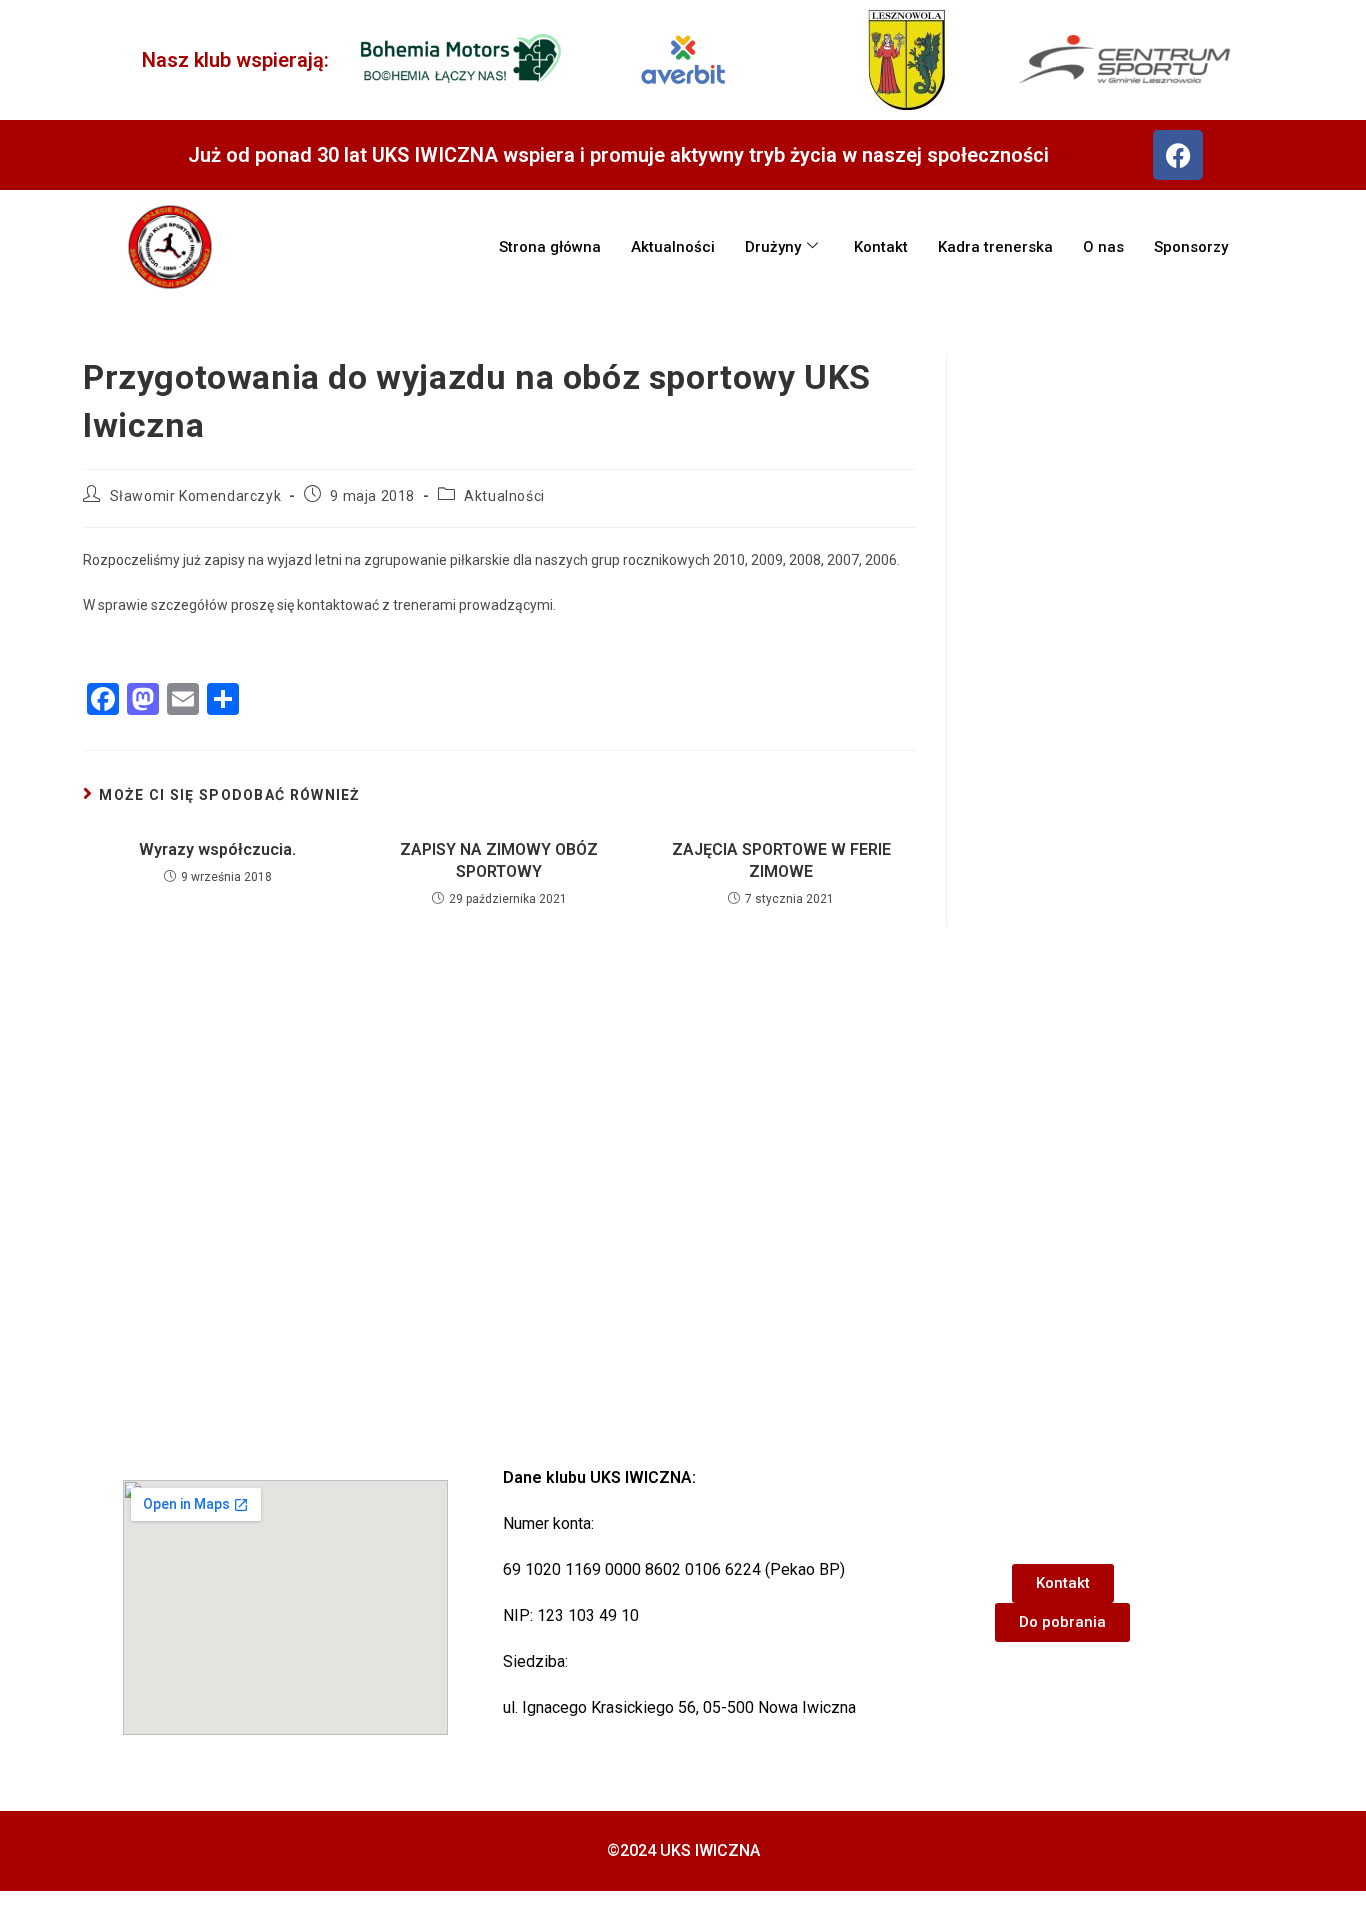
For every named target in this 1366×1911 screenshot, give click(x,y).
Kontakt (881, 247)
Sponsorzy (1191, 247)
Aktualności (673, 247)
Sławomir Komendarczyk (196, 496)
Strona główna (550, 247)
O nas (1103, 247)
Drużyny (773, 247)
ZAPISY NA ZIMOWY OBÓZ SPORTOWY (499, 860)
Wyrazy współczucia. (217, 849)
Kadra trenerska (995, 247)
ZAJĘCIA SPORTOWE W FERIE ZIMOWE (781, 860)
